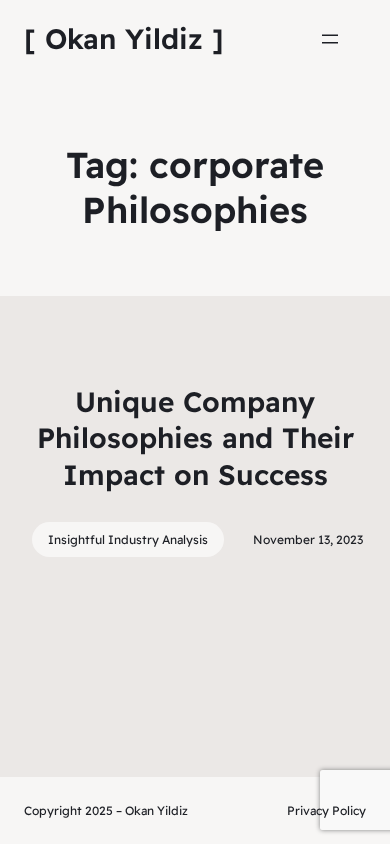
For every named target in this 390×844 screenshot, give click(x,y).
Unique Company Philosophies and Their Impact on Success (195, 438)
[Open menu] (330, 39)
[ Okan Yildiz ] (124, 38)
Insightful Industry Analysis (128, 539)
